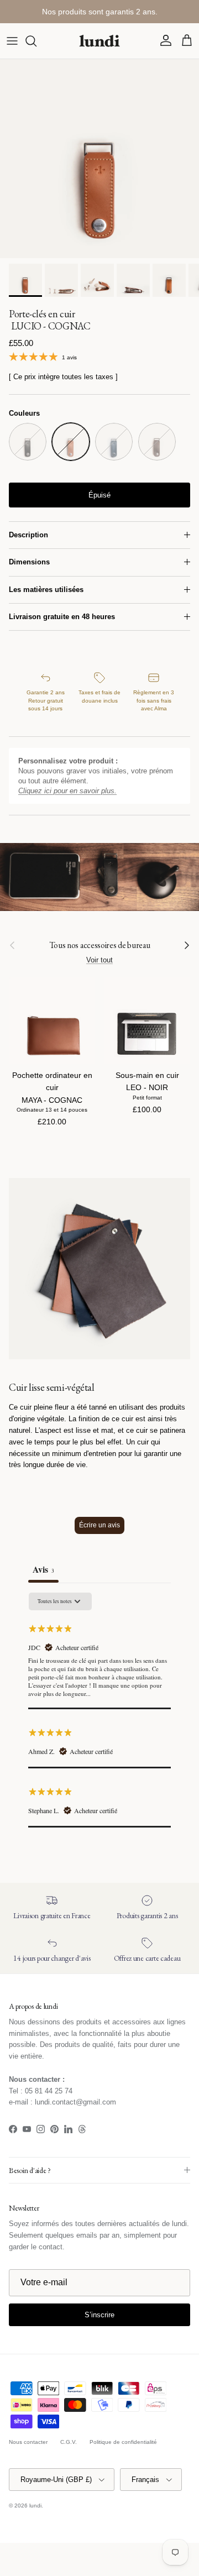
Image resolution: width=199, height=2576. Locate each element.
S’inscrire (99, 2315)
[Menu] (12, 41)
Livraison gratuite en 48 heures (62, 617)
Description (28, 535)
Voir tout (99, 960)
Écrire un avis (99, 1525)
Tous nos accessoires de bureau (100, 945)
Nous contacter (28, 2442)
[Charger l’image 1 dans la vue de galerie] (99, 159)
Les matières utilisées (46, 590)
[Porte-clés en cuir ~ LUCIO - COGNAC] (71, 442)
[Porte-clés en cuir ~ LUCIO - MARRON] (157, 442)
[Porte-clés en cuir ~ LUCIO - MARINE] (114, 442)
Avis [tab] (43, 1569)
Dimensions (29, 562)
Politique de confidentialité (123, 2442)
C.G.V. (69, 2442)
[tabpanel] (99, 1710)
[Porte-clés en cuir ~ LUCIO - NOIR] (28, 442)
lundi (35, 2506)
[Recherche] (36, 41)
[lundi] (99, 41)
